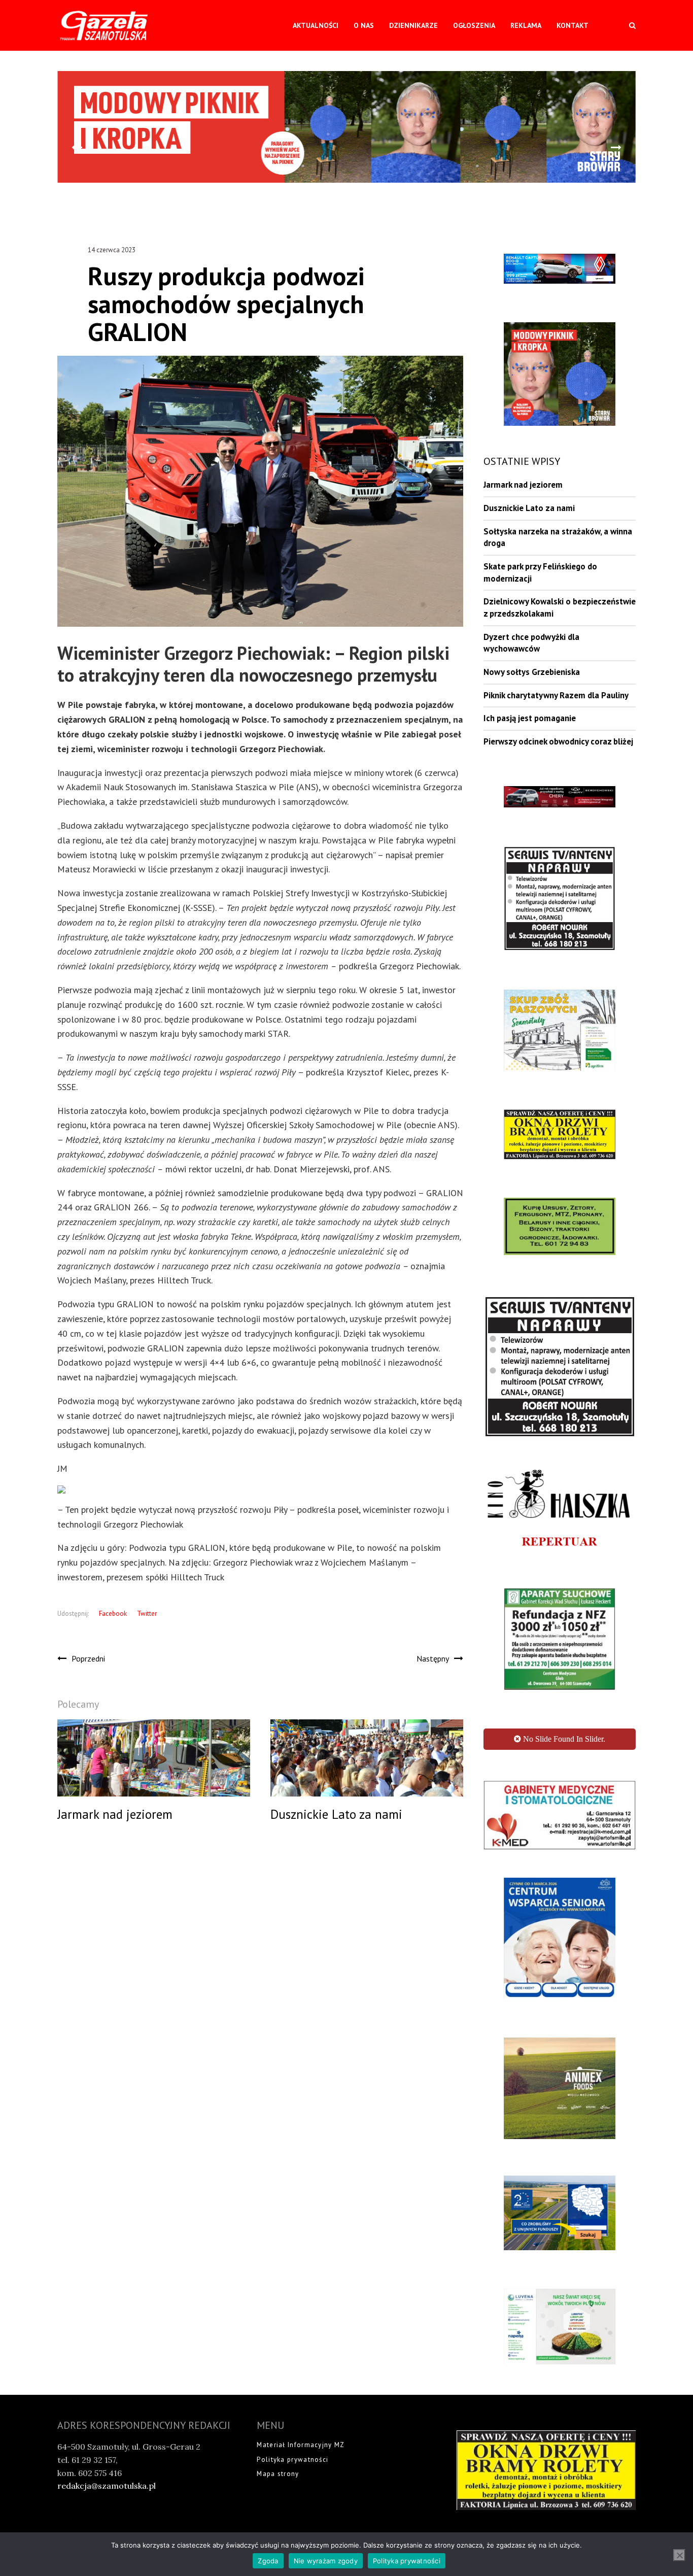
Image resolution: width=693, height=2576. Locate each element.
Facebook (113, 1614)
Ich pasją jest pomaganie (530, 718)
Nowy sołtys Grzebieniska (532, 672)
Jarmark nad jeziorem (523, 485)
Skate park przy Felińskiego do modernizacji (540, 572)
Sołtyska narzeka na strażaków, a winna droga (558, 537)
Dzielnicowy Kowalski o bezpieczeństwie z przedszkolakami (560, 607)
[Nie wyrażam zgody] (679, 2555)
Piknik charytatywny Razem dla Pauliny (556, 695)
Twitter (147, 1614)
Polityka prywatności (407, 2561)
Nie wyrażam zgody (326, 2561)
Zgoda (268, 2561)
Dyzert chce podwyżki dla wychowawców (531, 643)
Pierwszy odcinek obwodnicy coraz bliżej (558, 741)
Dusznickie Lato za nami (529, 508)
